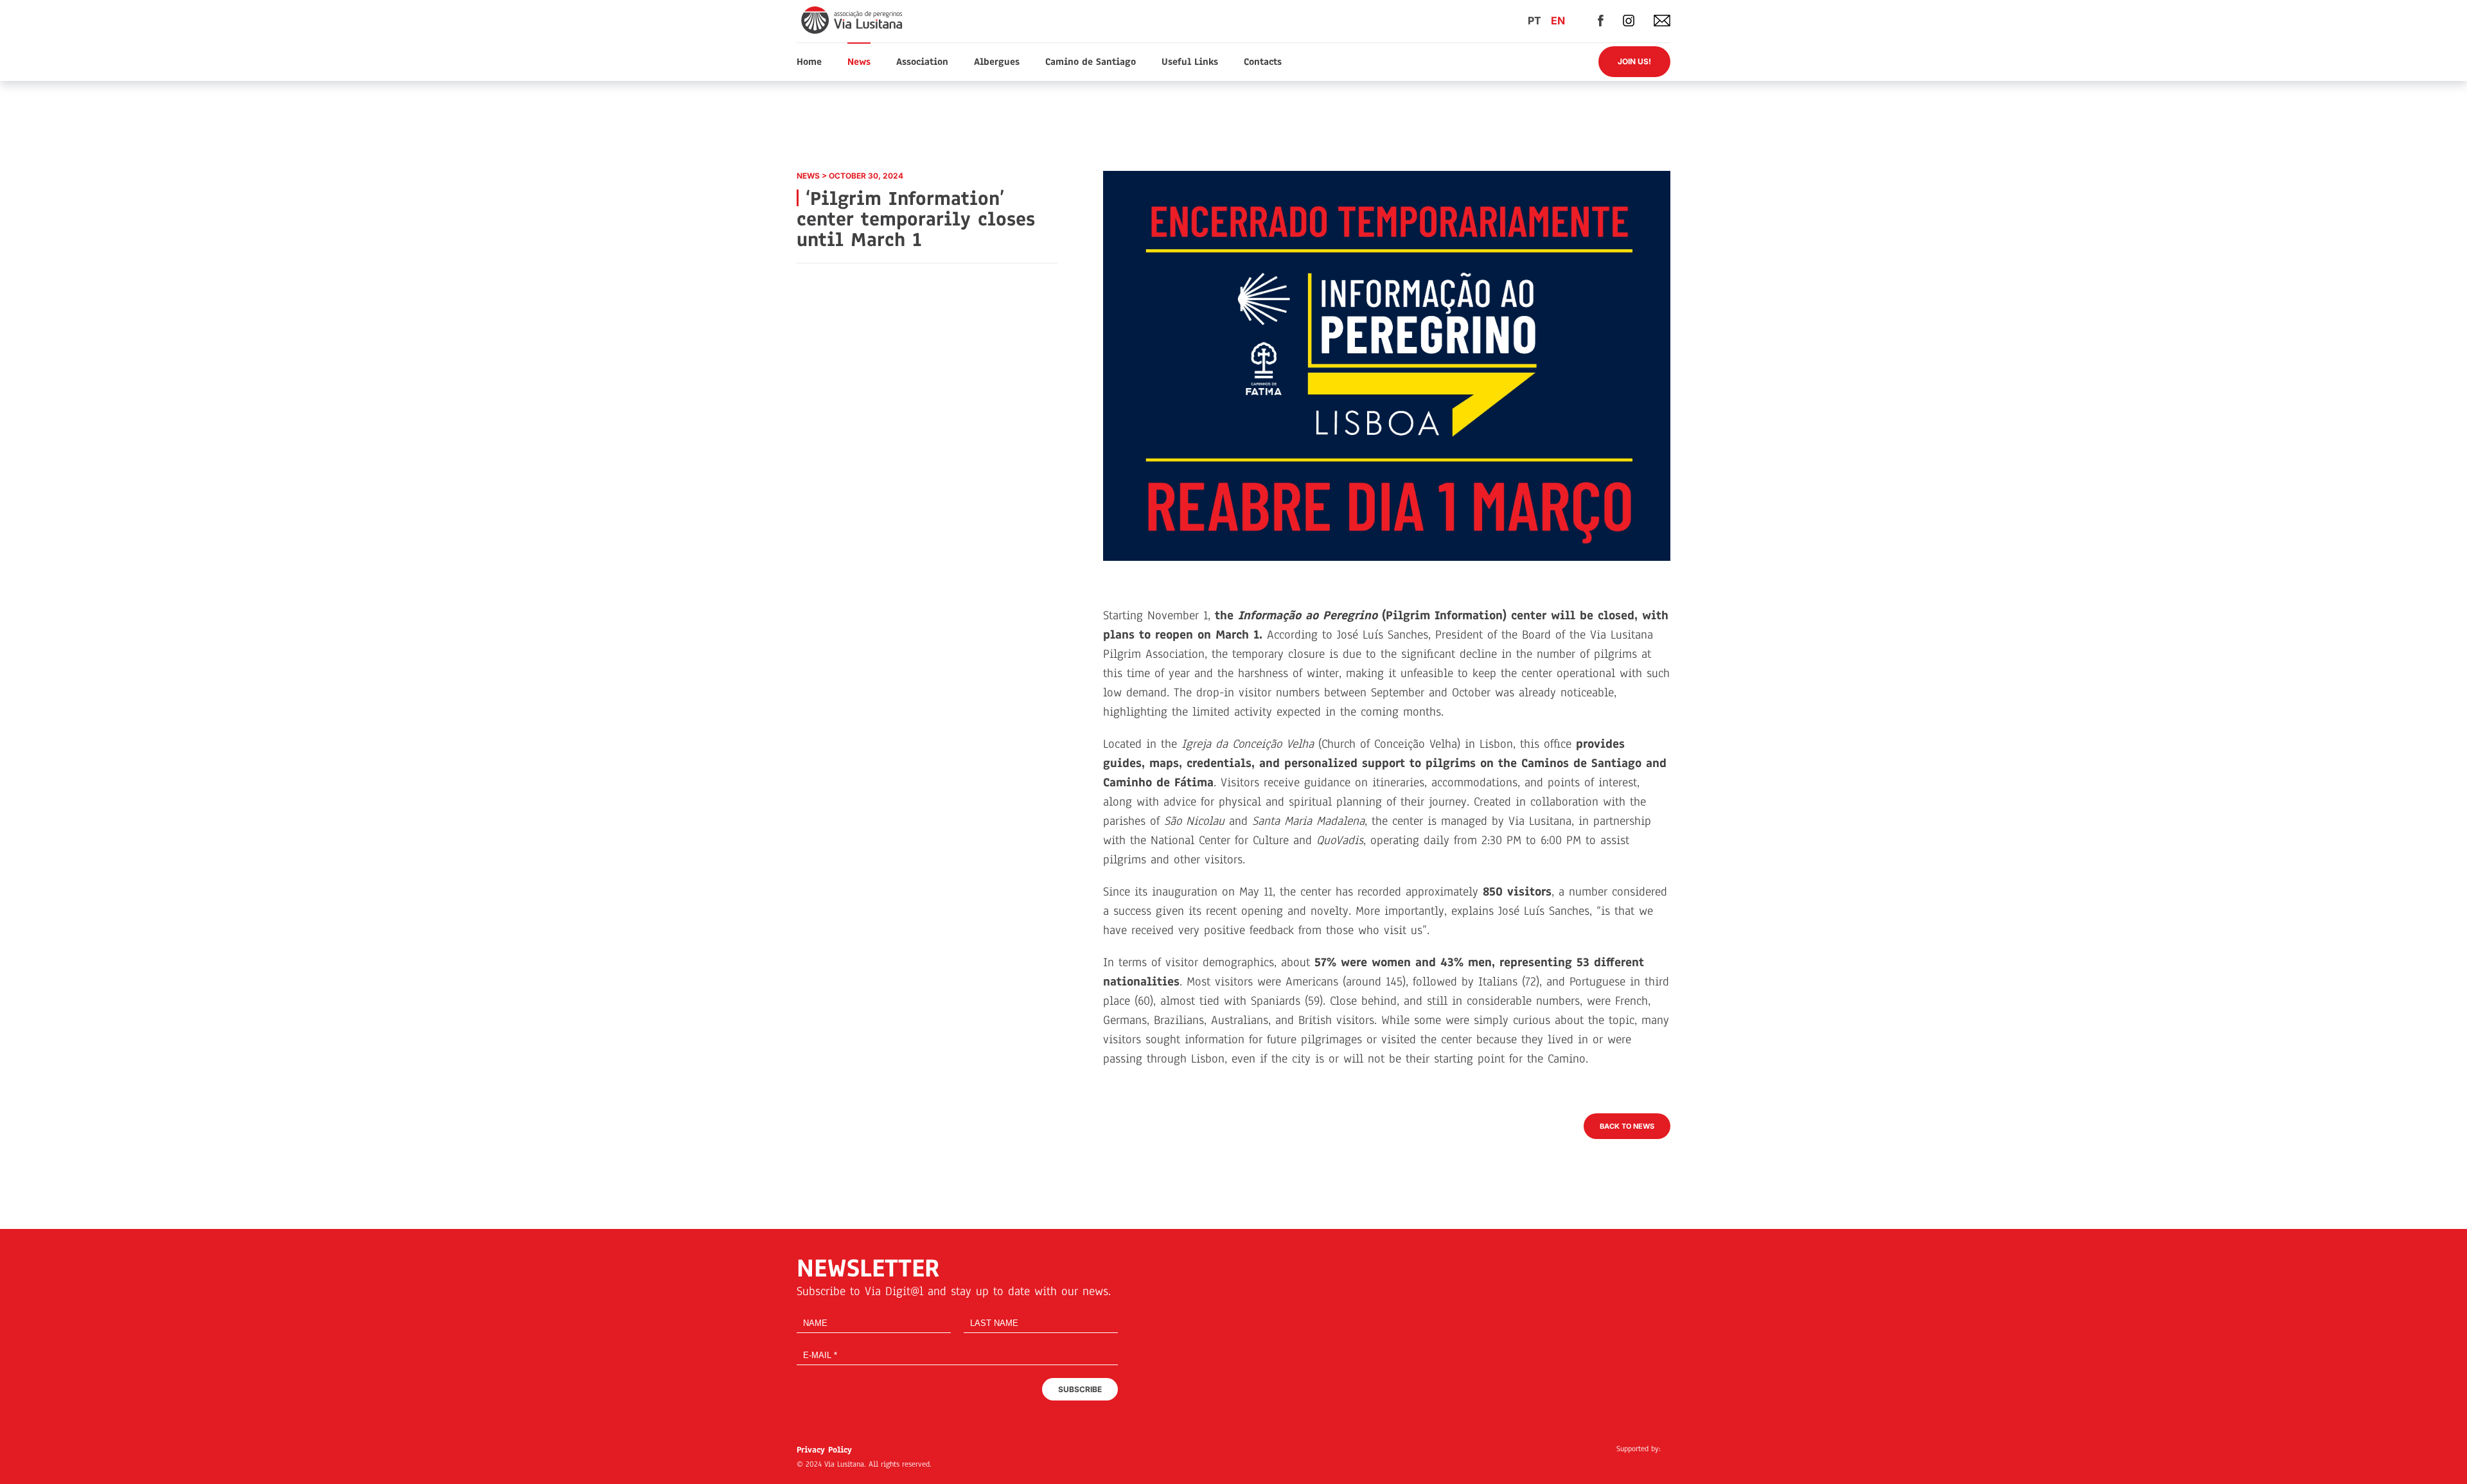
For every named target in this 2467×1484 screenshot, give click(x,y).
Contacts (1263, 62)
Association (922, 62)
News (859, 62)
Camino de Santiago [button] (1091, 62)
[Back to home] (853, 20)
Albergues (997, 62)
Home (809, 62)
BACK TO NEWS (1627, 1126)
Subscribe (1080, 1389)
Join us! (1634, 61)
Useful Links (1190, 62)
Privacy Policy (824, 1450)
